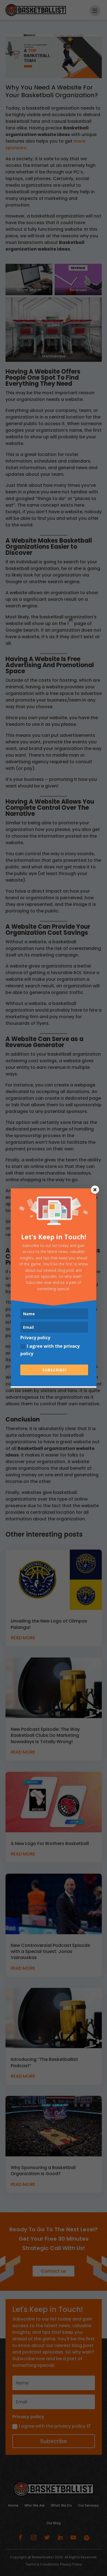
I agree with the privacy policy (50, 1350)
